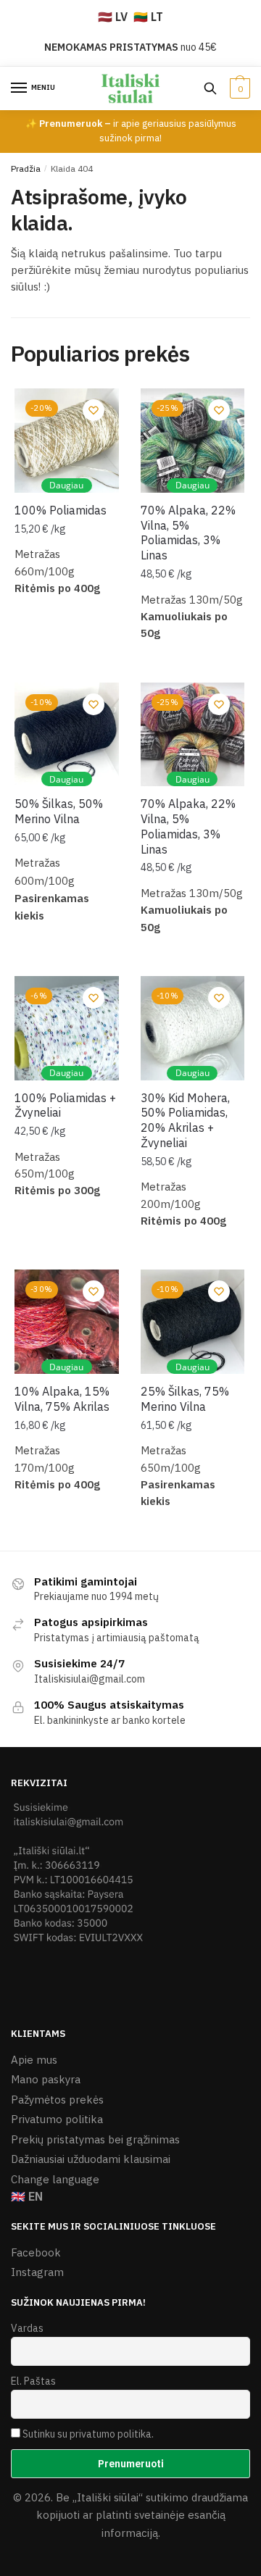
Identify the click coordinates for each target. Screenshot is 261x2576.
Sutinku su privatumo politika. (88, 2434)
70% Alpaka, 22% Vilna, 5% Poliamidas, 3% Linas (188, 533)
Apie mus (34, 2060)
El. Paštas (33, 2381)
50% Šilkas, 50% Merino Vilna (59, 811)
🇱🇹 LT (148, 17)
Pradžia (26, 168)
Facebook (36, 2252)
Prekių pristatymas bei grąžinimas (95, 2139)
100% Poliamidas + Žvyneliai (65, 1105)
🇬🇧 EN (27, 2196)
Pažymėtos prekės (57, 2100)
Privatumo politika (57, 2119)
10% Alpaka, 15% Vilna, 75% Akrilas (62, 1399)
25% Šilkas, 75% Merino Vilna (185, 1399)
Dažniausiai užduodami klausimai (91, 2159)
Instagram (37, 2272)
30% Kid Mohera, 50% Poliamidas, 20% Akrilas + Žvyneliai (185, 1120)
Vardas (27, 2328)
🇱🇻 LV (113, 17)
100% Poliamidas (61, 510)
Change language (55, 2179)
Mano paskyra (46, 2079)
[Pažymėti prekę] (94, 410)
